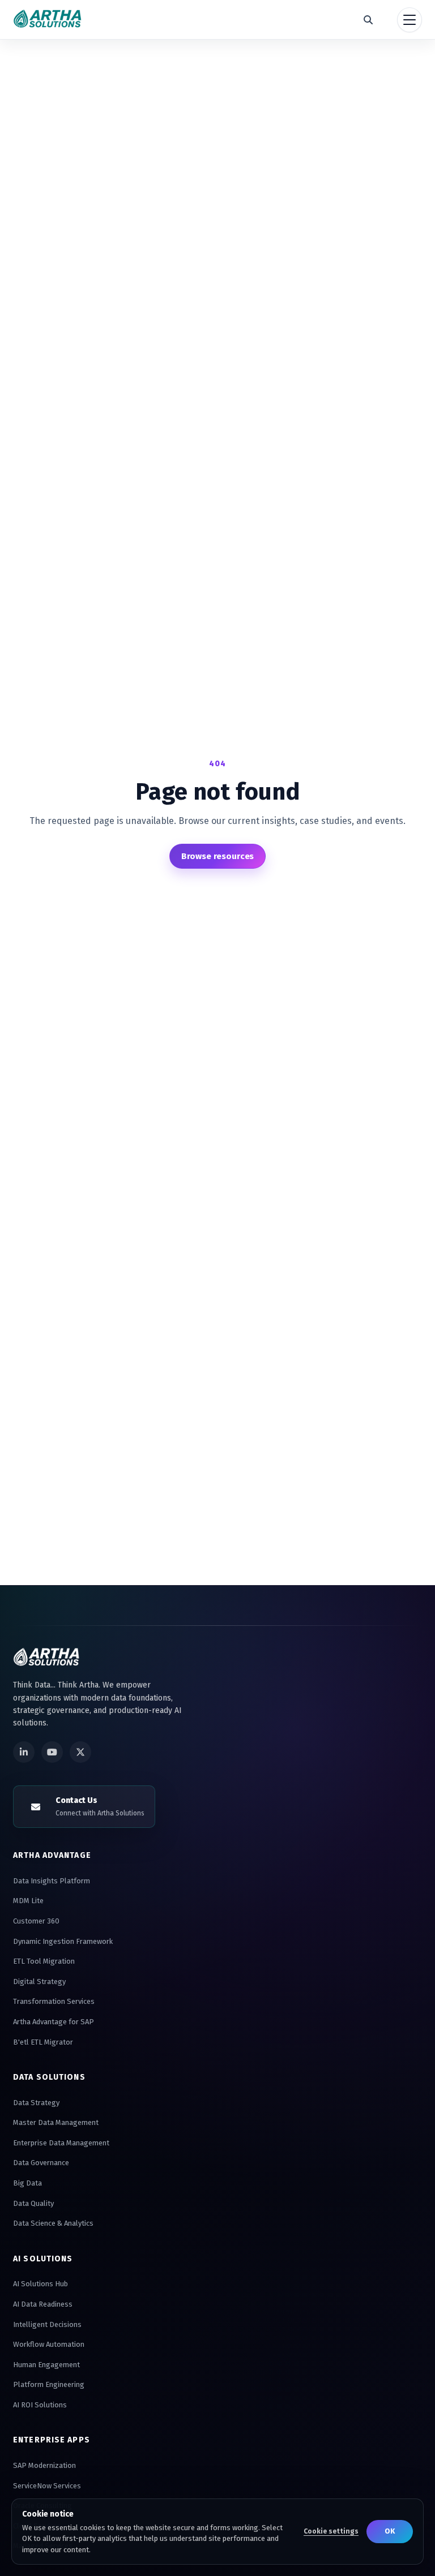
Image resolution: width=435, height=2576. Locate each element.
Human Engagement (46, 2365)
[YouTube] (52, 1752)
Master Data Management (56, 2122)
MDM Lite (28, 1901)
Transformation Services (54, 2001)
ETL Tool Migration (44, 1961)
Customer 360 (36, 1921)
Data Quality (33, 2203)
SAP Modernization (44, 2465)
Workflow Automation (49, 2344)
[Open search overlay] (368, 20)
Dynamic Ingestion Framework (63, 1941)
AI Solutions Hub (40, 2284)
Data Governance (41, 2163)
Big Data (27, 2183)
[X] (80, 1752)
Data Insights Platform (52, 1881)
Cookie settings (331, 2531)
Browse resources (218, 856)
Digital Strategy (39, 1982)
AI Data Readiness (43, 2304)
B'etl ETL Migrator (43, 2042)
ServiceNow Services (47, 2486)
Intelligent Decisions (47, 2324)
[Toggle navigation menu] (410, 20)
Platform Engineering (49, 2384)
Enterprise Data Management (61, 2143)
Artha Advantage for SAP (54, 2022)
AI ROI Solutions (40, 2405)
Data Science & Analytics (53, 2223)
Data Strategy (36, 2103)
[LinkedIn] (24, 1752)
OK (390, 2531)
